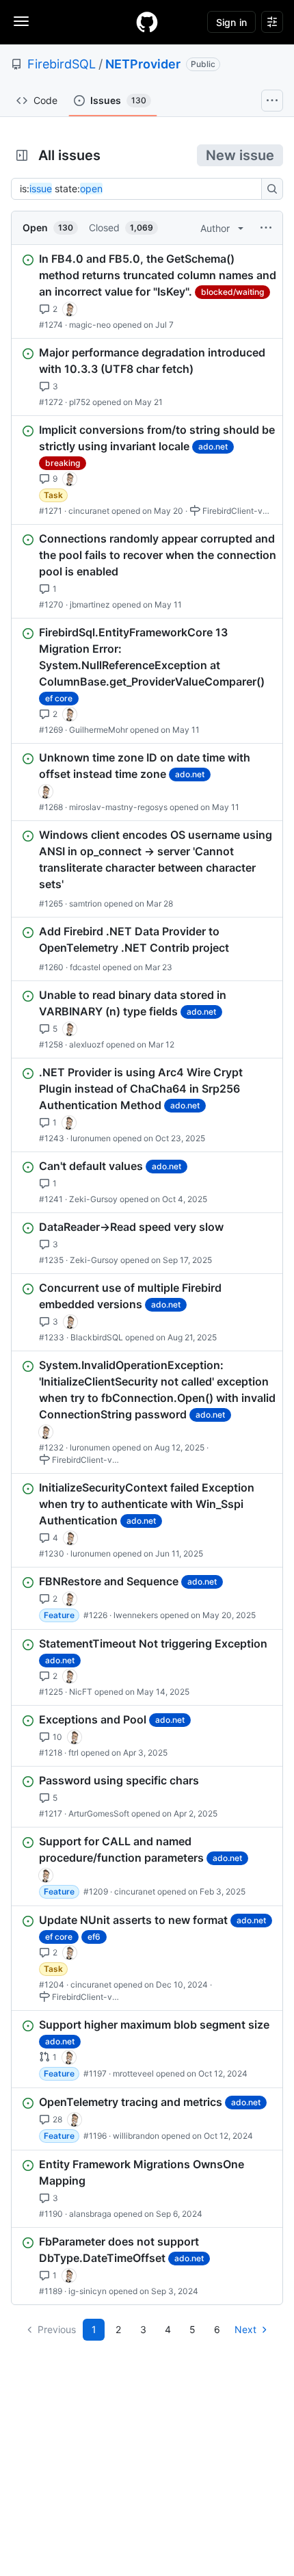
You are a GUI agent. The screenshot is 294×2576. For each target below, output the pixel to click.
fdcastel (85, 967)
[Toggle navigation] (21, 21)
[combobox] (140, 189)
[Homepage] (147, 22)
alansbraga (90, 2214)
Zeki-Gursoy (93, 1199)
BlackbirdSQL (97, 1337)
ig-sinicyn (88, 2291)
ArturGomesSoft (99, 1813)
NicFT (81, 1692)
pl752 (80, 402)
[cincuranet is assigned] (70, 309)
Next (245, 2329)
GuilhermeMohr (98, 730)
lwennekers (136, 1615)
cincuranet (89, 511)
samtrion (85, 903)
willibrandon (136, 2136)
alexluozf (86, 1044)
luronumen (91, 1138)
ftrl (73, 1753)
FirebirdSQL (62, 64)
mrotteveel (133, 2073)
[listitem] (147, 291)
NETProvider (143, 64)
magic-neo (90, 325)
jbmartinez (90, 604)
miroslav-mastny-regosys (118, 807)
